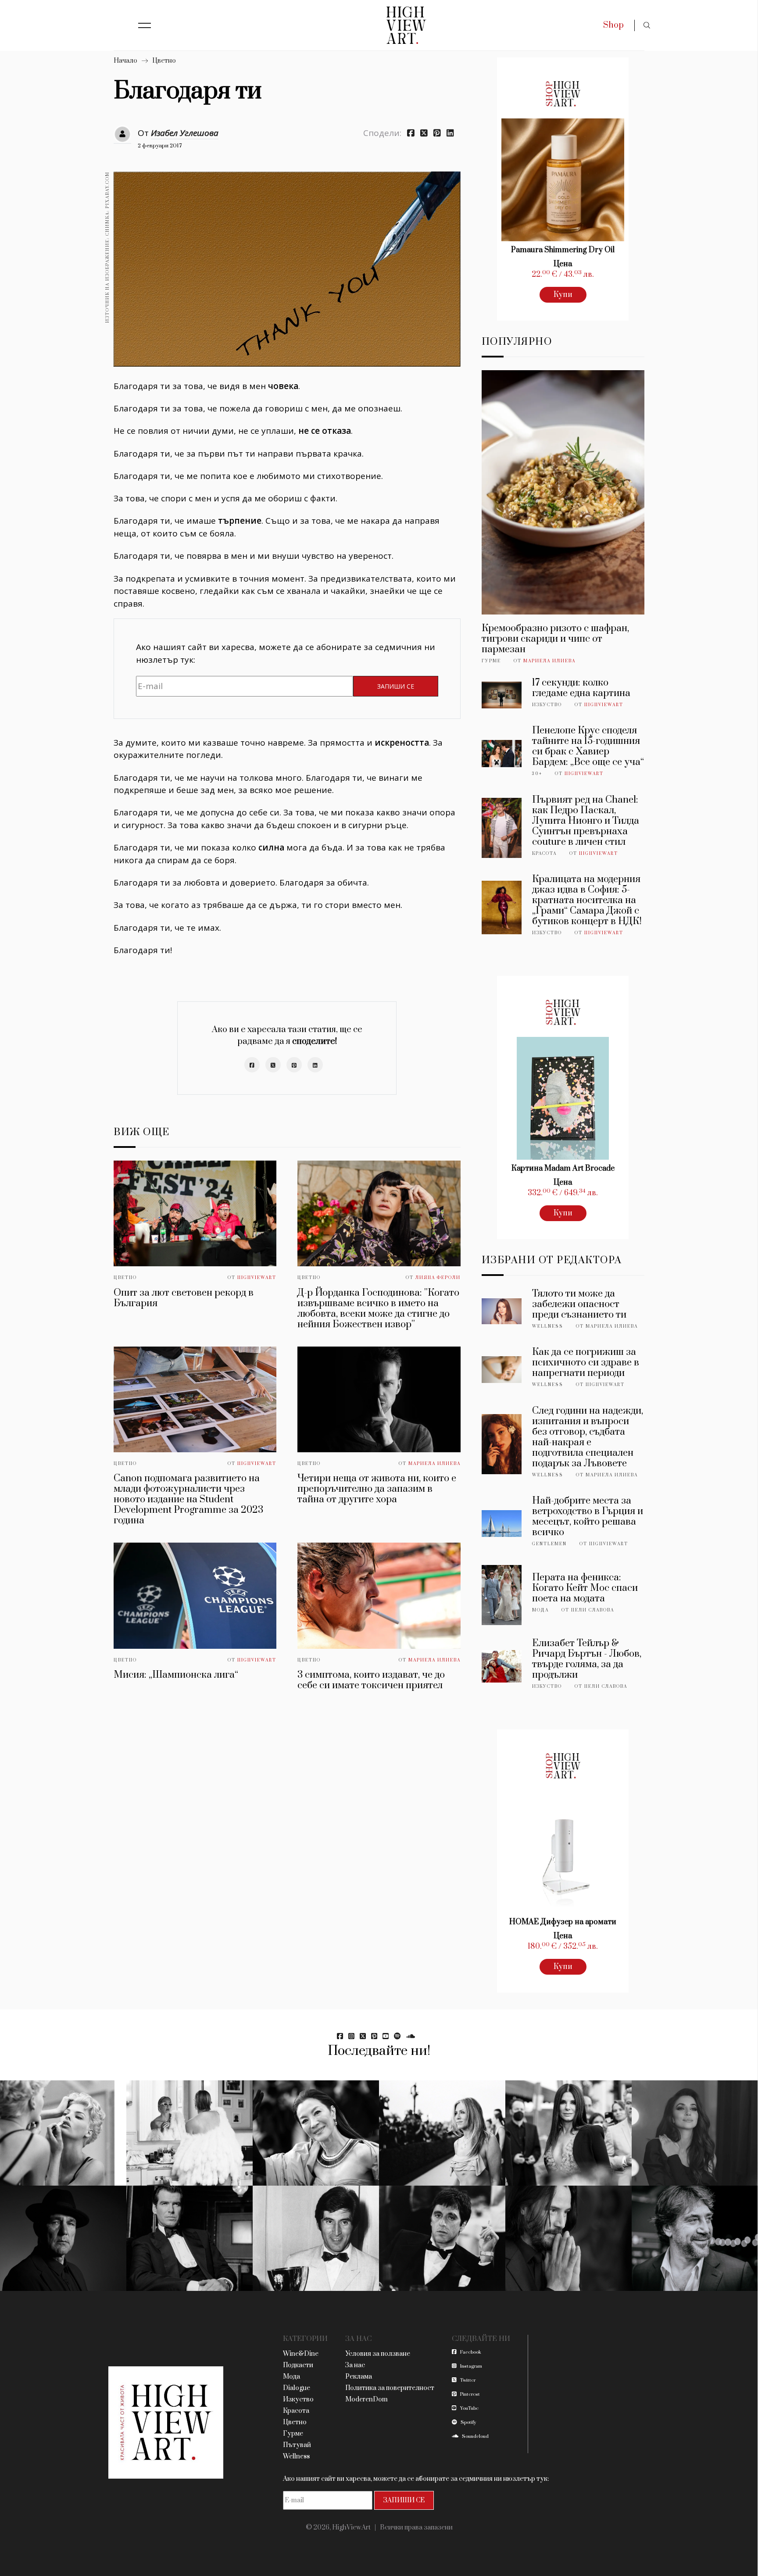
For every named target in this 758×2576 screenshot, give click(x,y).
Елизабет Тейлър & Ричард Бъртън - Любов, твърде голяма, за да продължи (587, 1659)
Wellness (548, 1326)
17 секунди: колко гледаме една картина (581, 688)
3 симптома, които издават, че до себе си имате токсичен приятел (371, 1680)
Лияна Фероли (438, 1278)
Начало (125, 61)
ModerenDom (366, 2399)
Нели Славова (593, 1610)
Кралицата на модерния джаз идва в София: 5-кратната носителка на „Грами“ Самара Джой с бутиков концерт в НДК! (587, 900)
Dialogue (297, 2388)
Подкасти (298, 2365)
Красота (544, 854)
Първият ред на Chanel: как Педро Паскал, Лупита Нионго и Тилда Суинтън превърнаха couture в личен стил (586, 821)
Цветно (164, 61)
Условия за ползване (378, 2354)
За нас (355, 2365)
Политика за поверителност (390, 2388)
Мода (540, 1610)
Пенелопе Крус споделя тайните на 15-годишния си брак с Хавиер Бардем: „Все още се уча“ (588, 746)
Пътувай (297, 2445)
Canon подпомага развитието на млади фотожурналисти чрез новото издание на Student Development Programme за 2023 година (188, 1499)
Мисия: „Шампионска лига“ (176, 1675)
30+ (537, 774)
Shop (613, 25)
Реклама (359, 2377)
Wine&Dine (301, 2354)
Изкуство (547, 705)
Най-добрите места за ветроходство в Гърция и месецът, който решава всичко (588, 1517)
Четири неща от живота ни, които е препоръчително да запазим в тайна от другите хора (377, 1489)
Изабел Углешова (185, 133)
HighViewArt (257, 1278)
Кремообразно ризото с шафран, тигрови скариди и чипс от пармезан (555, 639)
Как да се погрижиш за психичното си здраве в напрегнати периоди (586, 1363)
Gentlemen (549, 1544)
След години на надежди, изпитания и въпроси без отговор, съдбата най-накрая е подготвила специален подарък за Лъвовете (588, 1437)
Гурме (491, 661)
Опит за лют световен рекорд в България (184, 1298)
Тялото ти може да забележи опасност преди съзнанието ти (579, 1304)
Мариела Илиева (434, 1464)
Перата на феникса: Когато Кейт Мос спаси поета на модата (585, 1588)
